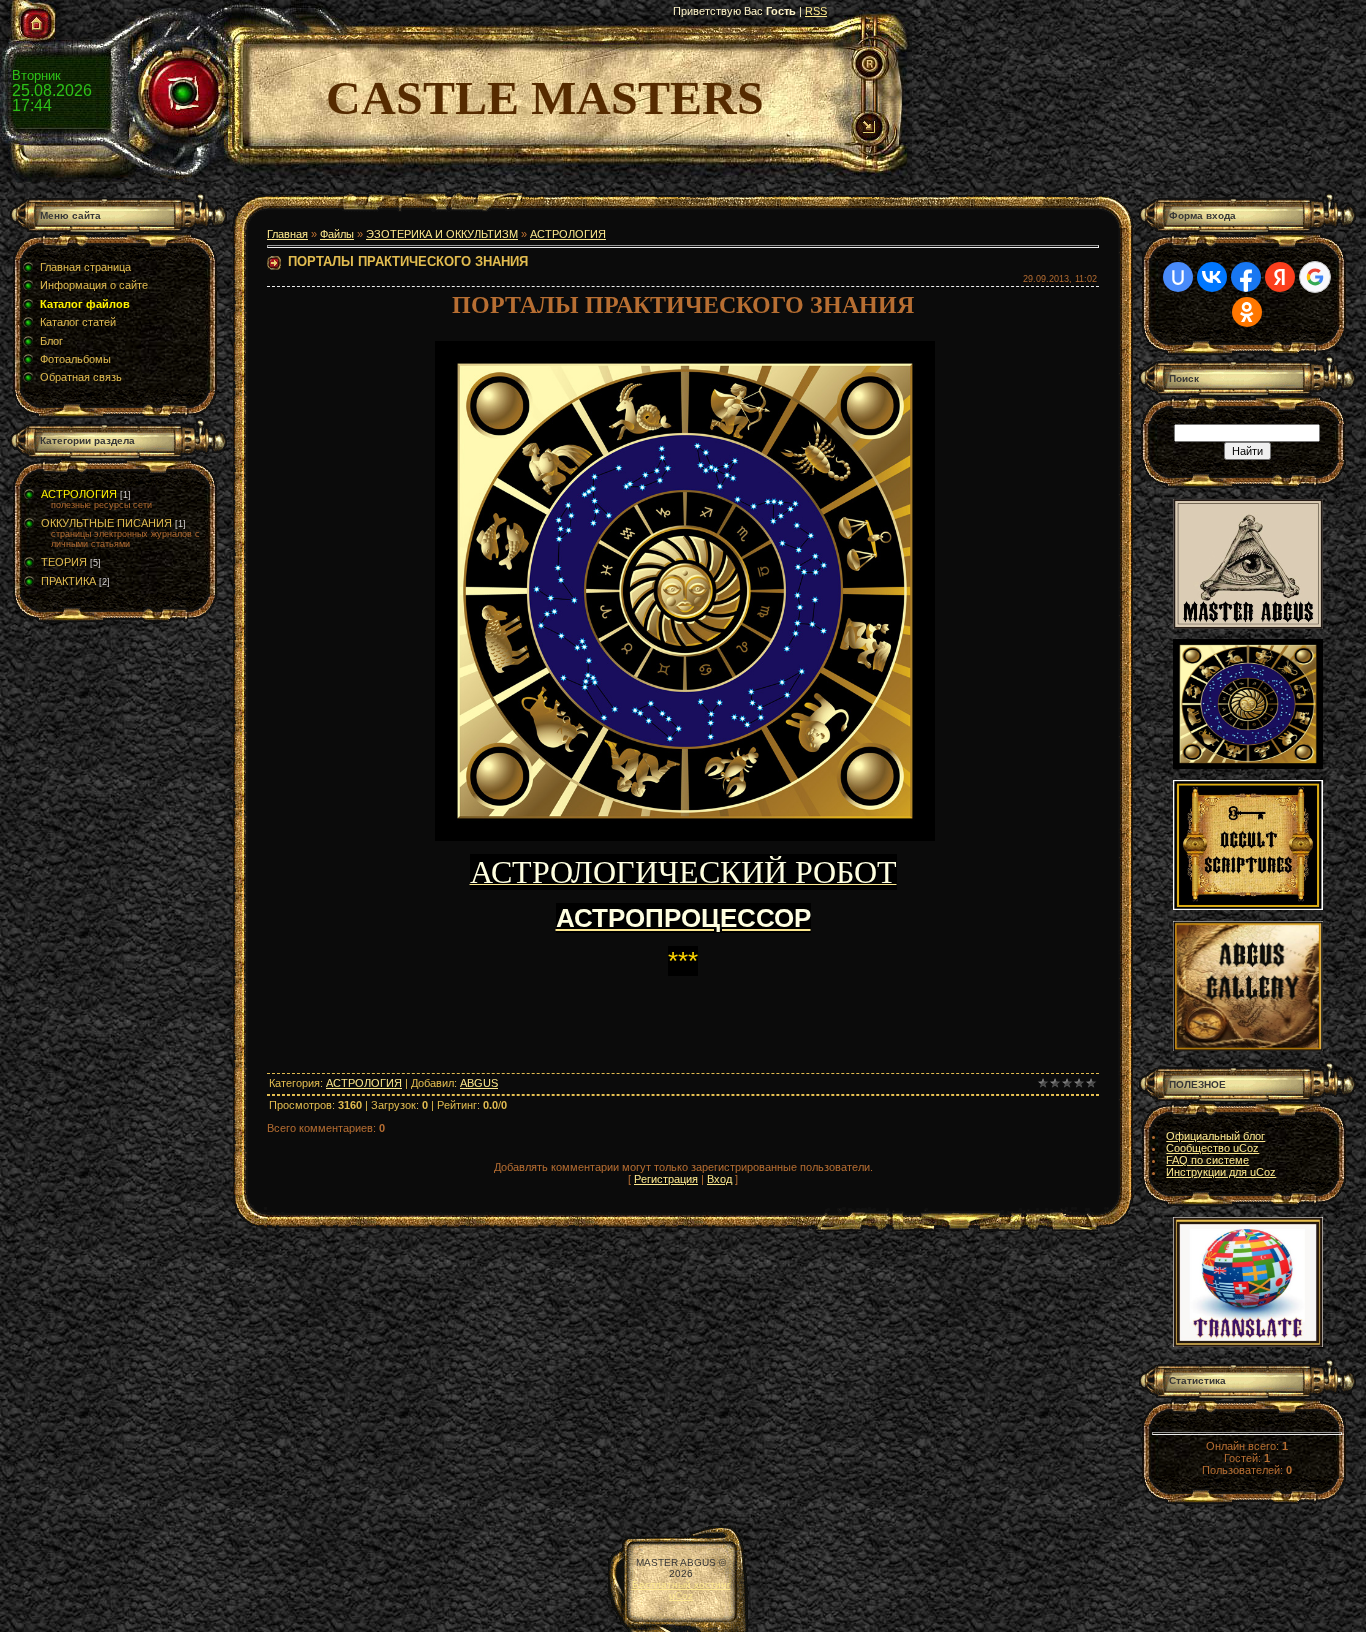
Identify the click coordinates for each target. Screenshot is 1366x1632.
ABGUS (479, 1083)
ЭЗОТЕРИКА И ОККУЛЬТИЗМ (442, 234)
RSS (816, 11)
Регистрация (666, 1179)
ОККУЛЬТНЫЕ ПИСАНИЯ (106, 523)
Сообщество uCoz (1212, 1148)
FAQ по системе (1207, 1160)
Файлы (337, 234)
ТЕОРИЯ (64, 562)
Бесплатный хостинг (681, 1584)
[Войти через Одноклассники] (1247, 312)
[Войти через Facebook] (1246, 277)
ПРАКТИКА (68, 581)
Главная (287, 234)
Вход (719, 1179)
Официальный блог (1215, 1136)
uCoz (681, 1595)
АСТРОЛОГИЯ (79, 494)
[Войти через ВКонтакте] (1212, 277)
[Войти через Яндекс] (1280, 277)
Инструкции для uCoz (1221, 1172)
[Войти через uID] (1178, 277)
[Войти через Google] (1315, 277)
